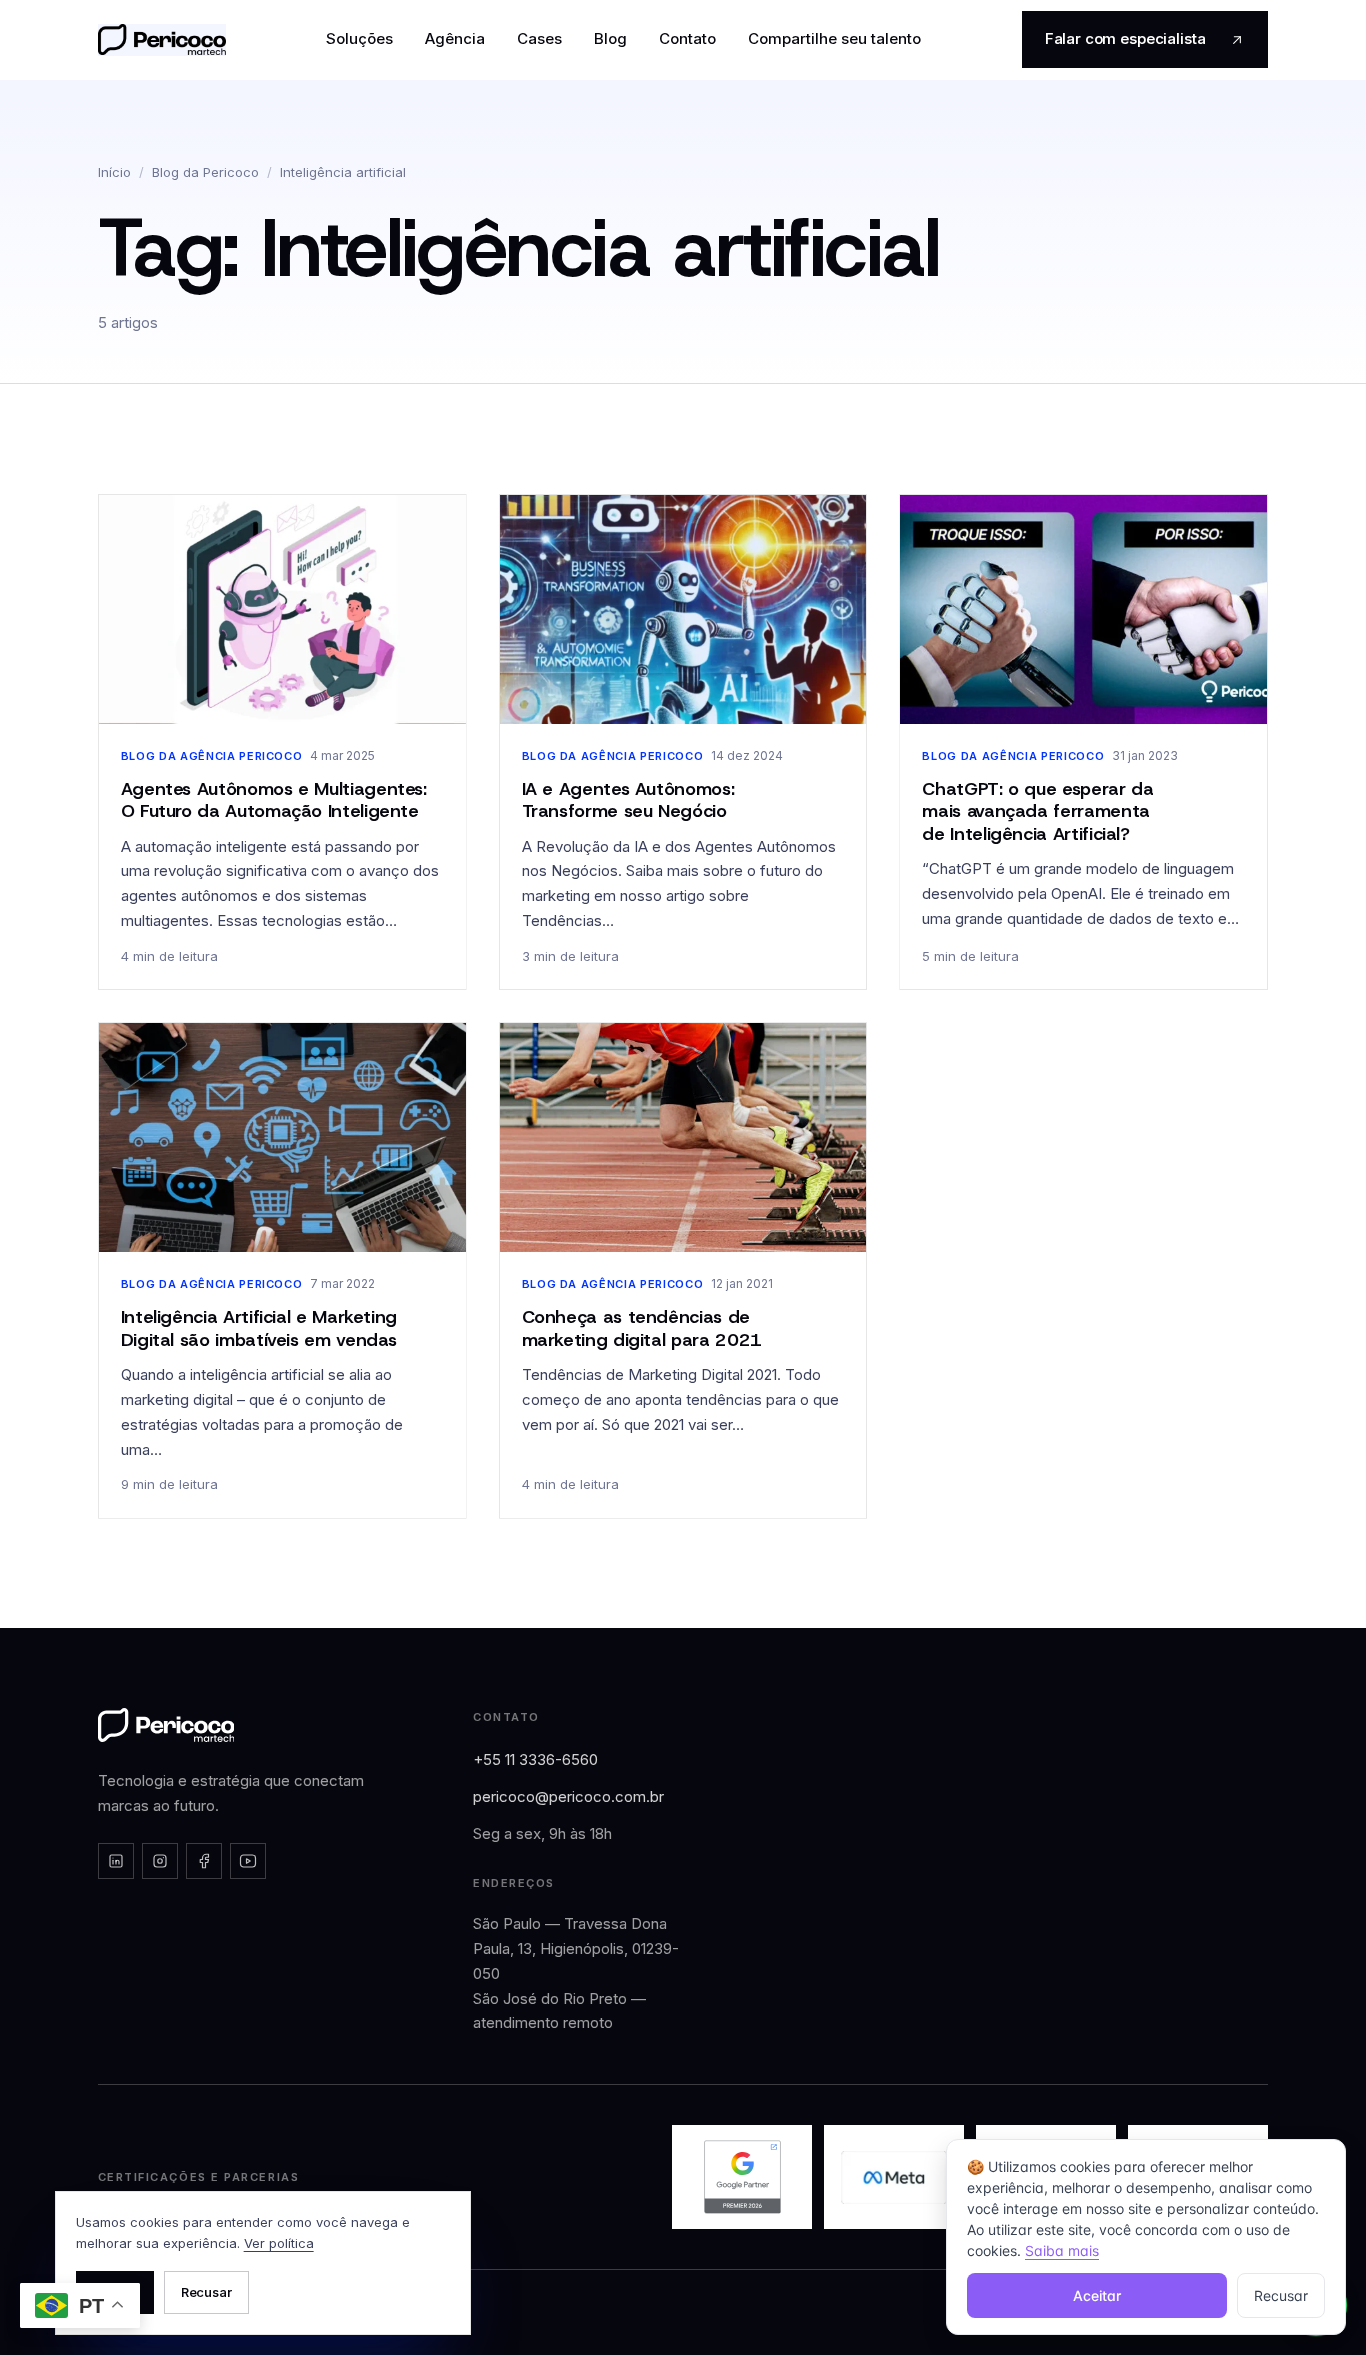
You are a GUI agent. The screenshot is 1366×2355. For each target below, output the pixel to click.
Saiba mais (1062, 2250)
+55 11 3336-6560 (535, 1759)
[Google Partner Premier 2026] (742, 2177)
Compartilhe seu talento (834, 38)
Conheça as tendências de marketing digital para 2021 (642, 1328)
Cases (539, 38)
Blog (610, 38)
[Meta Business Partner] (894, 2177)
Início (114, 172)
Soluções (359, 38)
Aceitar (1097, 2295)
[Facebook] (204, 1861)
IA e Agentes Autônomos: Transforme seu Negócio (628, 800)
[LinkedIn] (116, 1861)
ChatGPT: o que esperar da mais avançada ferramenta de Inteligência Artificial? (1037, 811)
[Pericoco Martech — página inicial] (166, 1725)
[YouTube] (248, 1861)
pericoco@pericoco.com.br (568, 1796)
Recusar (206, 2292)
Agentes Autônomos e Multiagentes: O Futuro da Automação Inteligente (274, 800)
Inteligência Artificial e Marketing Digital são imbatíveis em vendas (259, 1328)
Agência (455, 38)
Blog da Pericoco (205, 172)
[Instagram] (160, 1861)
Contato (687, 38)
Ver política (279, 2243)
